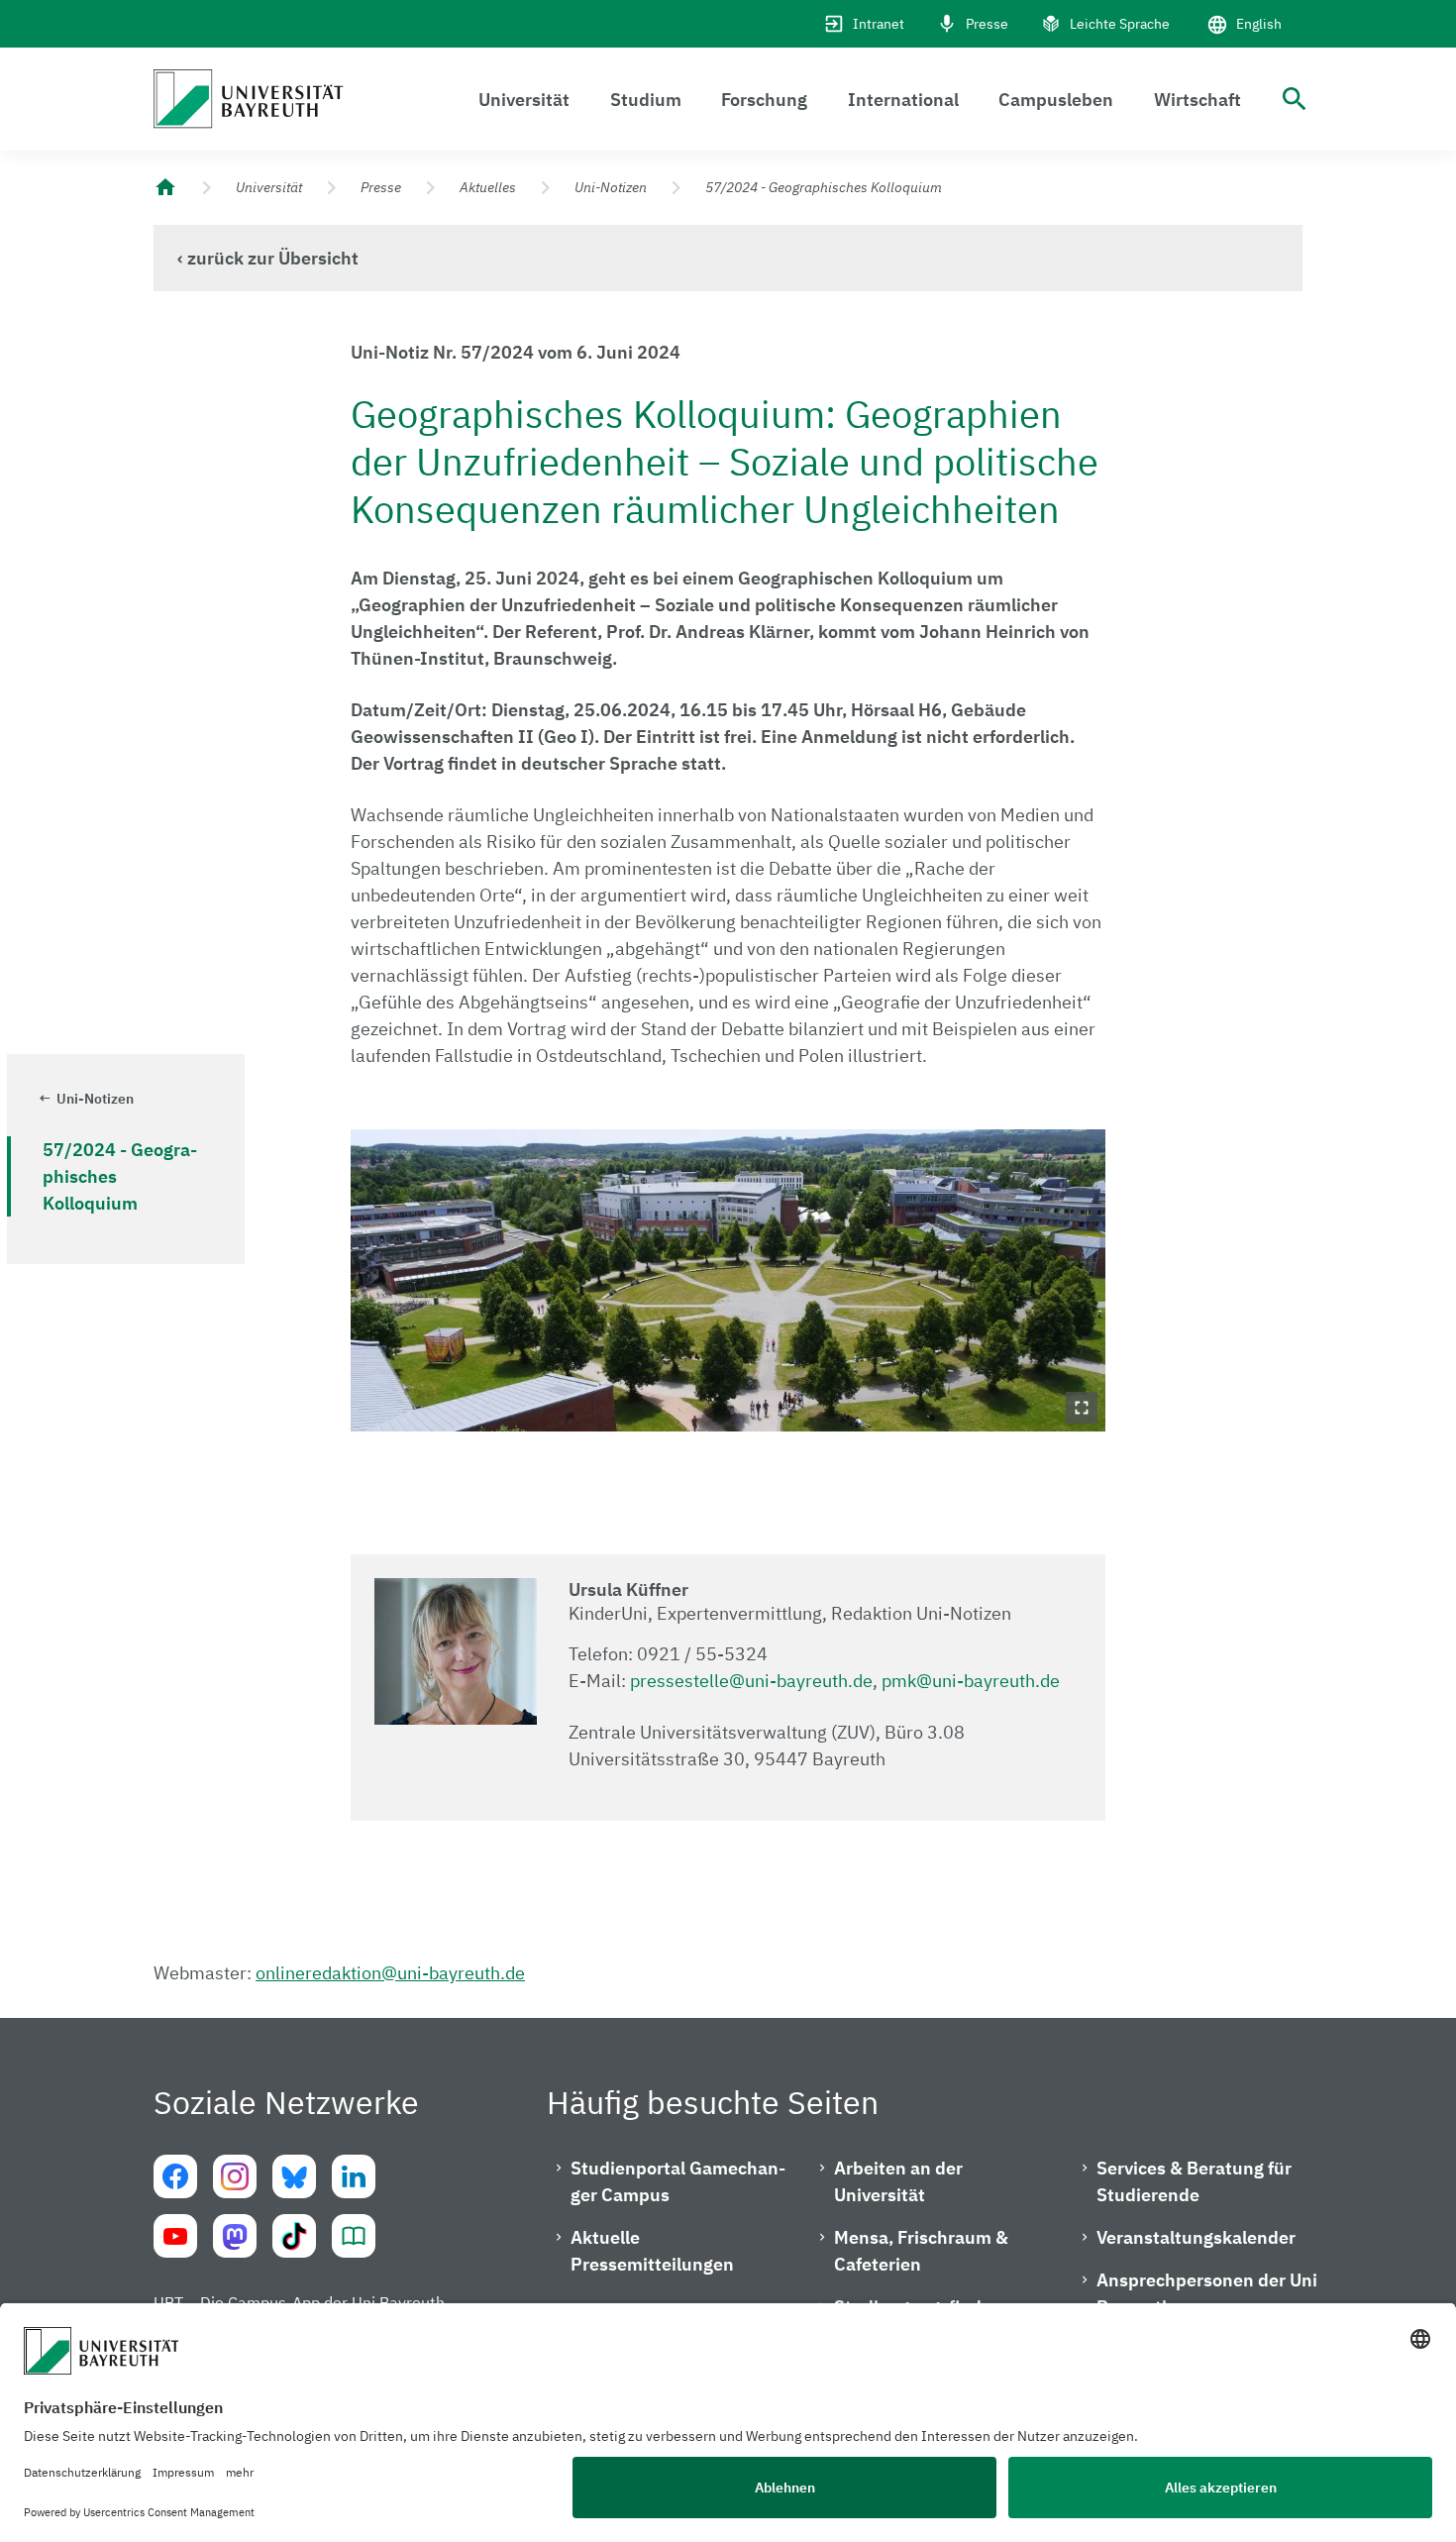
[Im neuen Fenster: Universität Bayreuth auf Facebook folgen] (175, 2176)
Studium (646, 100)
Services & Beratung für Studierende (1194, 2181)
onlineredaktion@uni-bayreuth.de (390, 1973)
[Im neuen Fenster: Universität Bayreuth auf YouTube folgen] (175, 2236)
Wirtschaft (1197, 100)
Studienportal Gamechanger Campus (678, 2181)
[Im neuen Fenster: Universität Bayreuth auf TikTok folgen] (294, 2236)
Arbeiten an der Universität (898, 2181)
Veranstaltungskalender (1196, 2237)
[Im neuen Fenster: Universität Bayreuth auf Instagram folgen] (235, 2176)
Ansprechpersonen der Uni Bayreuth (1207, 2293)
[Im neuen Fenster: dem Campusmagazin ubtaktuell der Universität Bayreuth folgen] (354, 2236)
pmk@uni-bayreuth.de (971, 1681)
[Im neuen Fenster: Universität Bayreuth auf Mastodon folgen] (235, 2236)
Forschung (764, 100)
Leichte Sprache (1120, 24)
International (903, 100)
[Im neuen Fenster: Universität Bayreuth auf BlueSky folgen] (294, 2176)
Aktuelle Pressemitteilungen (652, 2251)
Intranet (879, 24)
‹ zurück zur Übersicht (268, 258)
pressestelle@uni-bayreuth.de (751, 1681)
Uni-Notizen (611, 187)
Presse (987, 24)
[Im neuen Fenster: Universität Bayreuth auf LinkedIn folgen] (354, 2176)
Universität (524, 100)
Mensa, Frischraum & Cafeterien (921, 2251)
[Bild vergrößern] (728, 1280)
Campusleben (1056, 100)
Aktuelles (488, 187)
